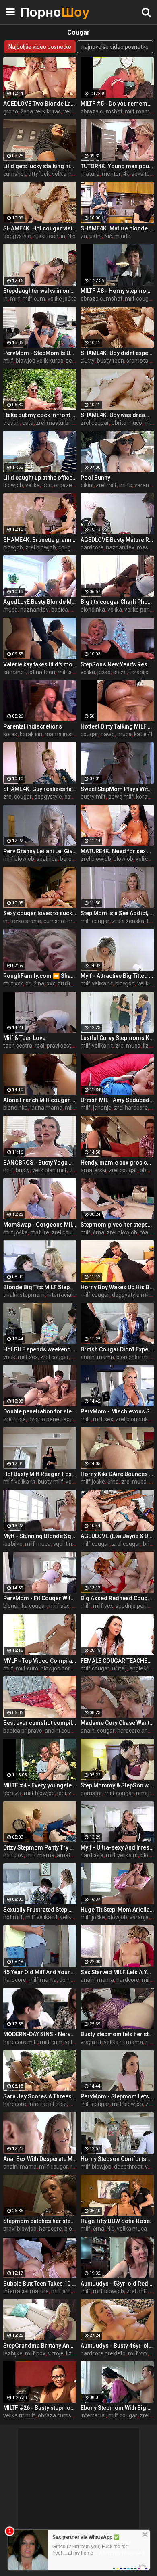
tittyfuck (39, 174)
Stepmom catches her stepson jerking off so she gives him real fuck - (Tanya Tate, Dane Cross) (40, 2221)
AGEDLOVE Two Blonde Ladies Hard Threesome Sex (40, 104)
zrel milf (106, 485)
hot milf (13, 1917)
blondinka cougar (25, 1606)
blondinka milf (134, 1357)
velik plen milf (50, 1170)
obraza (12, 1793)
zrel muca (128, 1046)
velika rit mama (123, 2042)
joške (104, 672)
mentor (111, 174)
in (63, 236)
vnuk (9, 1357)
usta (28, 423)
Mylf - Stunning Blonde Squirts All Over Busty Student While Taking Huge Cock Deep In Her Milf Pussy (40, 1536)
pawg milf (121, 797)
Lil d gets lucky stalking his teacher (40, 166)
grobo (11, 111)
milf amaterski (70, 2291)
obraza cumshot (101, 111)
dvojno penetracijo (52, 1419)
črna (99, 1232)
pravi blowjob (20, 2229)
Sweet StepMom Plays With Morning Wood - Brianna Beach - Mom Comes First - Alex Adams (117, 789)
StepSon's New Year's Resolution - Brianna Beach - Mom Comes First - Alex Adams (117, 664)
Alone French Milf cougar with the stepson (40, 1100)
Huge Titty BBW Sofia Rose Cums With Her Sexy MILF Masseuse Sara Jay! (117, 2221)
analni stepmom (24, 1295)
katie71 (144, 734)
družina (35, 983)
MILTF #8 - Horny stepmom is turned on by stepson (117, 291)
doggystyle (17, 236)
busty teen (111, 361)
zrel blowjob (41, 547)
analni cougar (62, 1731)
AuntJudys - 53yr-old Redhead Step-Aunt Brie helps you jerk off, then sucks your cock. (117, 2284)
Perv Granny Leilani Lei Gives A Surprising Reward (40, 851)
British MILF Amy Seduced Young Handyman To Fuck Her (117, 1100)
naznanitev (120, 547)
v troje (56, 2353)
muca (10, 610)
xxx (51, 983)
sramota (137, 361)
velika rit (75, 2042)
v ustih (11, 423)
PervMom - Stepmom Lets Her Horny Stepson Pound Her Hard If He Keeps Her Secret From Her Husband (117, 2096)
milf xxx (13, 983)
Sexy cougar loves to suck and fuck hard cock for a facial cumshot (40, 913)
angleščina (143, 1668)
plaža (120, 672)
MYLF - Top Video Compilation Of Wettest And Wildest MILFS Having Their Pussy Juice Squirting (40, 1661)
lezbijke (13, 1544)
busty (23, 1170)
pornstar (91, 1793)
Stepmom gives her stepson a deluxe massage (117, 1225)
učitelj (119, 1668)
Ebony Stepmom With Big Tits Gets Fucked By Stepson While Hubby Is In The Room (117, 2408)
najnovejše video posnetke (115, 47)
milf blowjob (19, 859)
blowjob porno (59, 1668)
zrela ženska (128, 921)
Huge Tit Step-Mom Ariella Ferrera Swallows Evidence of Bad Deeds (117, 1910)
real (39, 1046)
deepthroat (128, 2167)
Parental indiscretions (33, 726)
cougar (67, 547)
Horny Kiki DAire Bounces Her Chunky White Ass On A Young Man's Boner (117, 1474)
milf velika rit (97, 983)
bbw (145, 1170)
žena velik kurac (41, 111)
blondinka (93, 610)
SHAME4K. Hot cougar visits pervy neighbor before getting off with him (40, 228)
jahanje (102, 1108)
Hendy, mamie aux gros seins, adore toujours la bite (117, 1163)
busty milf (93, 797)
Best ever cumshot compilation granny (40, 1723)
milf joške (15, 1232)
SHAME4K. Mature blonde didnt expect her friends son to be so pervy (117, 228)
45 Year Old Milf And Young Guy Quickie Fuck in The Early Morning (40, 1972)
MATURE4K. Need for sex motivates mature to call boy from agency (117, 851)
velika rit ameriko (73, 174)
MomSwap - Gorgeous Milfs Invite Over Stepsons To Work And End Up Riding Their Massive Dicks (40, 1225)
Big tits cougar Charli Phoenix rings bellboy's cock (117, 602)
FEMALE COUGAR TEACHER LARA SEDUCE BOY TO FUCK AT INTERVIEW (117, 1661)
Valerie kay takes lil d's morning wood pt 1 (40, 664)
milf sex (68, 672)
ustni (96, 236)
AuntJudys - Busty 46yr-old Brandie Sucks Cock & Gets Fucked (117, 2346)
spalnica (47, 859)
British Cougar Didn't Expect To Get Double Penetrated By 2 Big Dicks (117, 1349)
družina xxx (72, 983)
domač (68, 1980)
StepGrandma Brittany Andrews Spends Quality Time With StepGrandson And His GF (40, 2346)
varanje (139, 1917)
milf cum (34, 299)
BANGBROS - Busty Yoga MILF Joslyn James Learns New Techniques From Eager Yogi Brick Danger (40, 1163)
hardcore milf (20, 2042)
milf (15, 299)
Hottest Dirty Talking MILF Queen (117, 726)
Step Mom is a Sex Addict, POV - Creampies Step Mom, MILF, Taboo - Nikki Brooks (117, 913)
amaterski (93, 1170)
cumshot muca (63, 921)
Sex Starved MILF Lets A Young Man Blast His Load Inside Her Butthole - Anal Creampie (117, 1972)
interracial (93, 2415)
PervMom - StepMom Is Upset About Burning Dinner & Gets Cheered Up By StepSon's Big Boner (40, 353)
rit (148, 2042)
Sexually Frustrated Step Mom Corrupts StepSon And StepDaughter (40, 1910)
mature (90, 174)
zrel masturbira (55, 423)
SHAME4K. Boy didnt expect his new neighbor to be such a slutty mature (117, 353)
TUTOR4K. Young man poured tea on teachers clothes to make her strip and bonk (117, 166)
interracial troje (48, 2104)
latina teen (42, 672)
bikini (87, 485)
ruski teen (46, 236)
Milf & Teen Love (24, 1038)
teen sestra (18, 1046)
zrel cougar (95, 423)
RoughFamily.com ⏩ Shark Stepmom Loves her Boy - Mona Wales (40, 976)
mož (150, 423)
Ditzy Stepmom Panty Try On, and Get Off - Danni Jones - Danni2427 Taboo (40, 1847)
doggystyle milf (131, 1295)
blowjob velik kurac (39, 361)
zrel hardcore (131, 1108)
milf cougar (139, 299)
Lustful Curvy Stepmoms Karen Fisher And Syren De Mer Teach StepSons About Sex (117, 1038)
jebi (62, 1793)
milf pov (13, 1855)
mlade (122, 236)
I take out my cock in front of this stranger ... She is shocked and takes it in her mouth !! (40, 415)
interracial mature (26, 2291)
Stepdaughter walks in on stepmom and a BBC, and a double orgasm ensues (40, 291)
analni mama (97, 1357)
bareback (72, 859)
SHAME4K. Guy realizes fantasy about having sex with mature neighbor (40, 789)
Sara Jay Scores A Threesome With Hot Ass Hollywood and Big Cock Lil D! (40, 2096)
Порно (40, 12)
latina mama (46, 1108)
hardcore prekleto (103, 2353)
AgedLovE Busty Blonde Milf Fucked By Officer (40, 602)
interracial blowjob (70, 1295)
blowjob (13, 485)
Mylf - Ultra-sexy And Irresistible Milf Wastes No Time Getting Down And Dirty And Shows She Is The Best (117, 1847)
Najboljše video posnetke (40, 47)
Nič (71, 236)
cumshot (14, 174)
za (84, 236)
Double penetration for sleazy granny (40, 1411)
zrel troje (14, 1419)
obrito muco (127, 423)
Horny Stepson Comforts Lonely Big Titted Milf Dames (117, 2159)
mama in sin (60, 734)
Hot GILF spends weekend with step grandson (40, 1349)
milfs (126, 485)
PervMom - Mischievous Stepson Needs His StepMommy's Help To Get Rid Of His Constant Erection (117, 1411)
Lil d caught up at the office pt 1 (40, 478)
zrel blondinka (133, 1419)
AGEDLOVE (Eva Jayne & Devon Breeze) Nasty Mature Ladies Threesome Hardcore (117, 1536)
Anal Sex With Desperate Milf (40, 2159)
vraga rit (91, 2042)
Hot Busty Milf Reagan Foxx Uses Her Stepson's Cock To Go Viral (40, 1474)
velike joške (62, 299)
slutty (88, 361)
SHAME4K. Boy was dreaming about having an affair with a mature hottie (117, 415)
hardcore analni (137, 1731)
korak (10, 734)
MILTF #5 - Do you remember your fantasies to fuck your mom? (117, 104)
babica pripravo (23, 1731)
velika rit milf (19, 2415)
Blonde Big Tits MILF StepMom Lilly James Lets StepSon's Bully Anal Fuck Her (40, 1287)
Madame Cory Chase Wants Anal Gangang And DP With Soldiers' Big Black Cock (117, 1723)
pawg (108, 734)
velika (70, 111)
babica (60, 610)
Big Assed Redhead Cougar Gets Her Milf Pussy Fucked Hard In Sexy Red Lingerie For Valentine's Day (117, 1598)
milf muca (38, 1544)
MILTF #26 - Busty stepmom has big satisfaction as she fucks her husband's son (40, 2408)
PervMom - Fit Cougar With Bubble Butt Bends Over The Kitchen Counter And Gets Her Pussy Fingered (40, 1598)
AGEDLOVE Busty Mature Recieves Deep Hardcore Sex (117, 540)
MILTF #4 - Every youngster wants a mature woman (40, 1785)
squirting (64, 1544)
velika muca (132, 2229)
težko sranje (26, 921)
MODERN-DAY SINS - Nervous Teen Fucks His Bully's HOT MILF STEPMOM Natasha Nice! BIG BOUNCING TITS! (40, 2034)
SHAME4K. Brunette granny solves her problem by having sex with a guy (40, 540)
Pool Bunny (95, 478)
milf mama (139, 111)
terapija (139, 672)
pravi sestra (62, 1046)
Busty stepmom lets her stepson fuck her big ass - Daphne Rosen (117, 2034)
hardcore (92, 547)
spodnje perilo (133, 1606)
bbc (47, 485)
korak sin (31, 734)
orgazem (66, 485)
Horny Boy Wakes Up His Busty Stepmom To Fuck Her (117, 1287)
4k (126, 174)
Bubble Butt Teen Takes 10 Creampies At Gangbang (40, 2284)
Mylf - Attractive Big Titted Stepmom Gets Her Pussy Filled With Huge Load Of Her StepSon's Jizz (117, 976)
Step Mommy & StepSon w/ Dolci (117, 1785)
